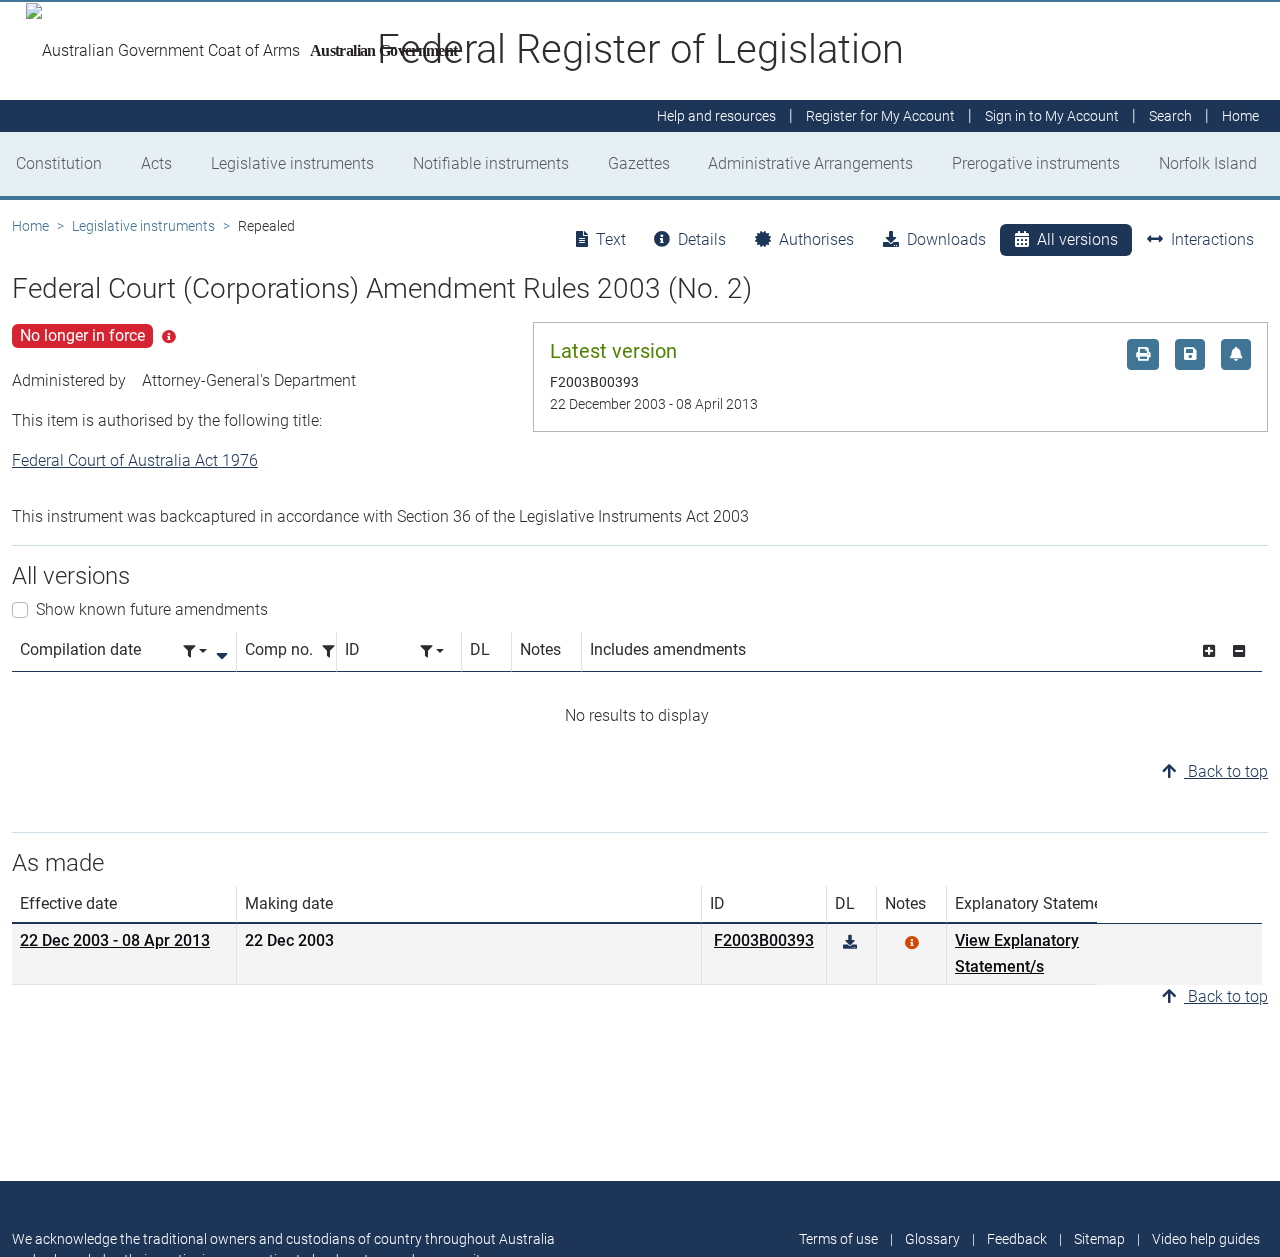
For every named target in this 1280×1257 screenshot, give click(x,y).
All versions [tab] (1077, 239)
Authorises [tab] (816, 239)
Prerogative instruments (1036, 163)
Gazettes (639, 163)
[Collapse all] (1239, 651)
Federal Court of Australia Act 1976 (135, 460)
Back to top (1226, 771)
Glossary (932, 1239)
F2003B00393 (764, 940)
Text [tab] (611, 239)
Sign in (1052, 116)
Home (30, 226)
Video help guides (1206, 1239)
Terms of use (838, 1239)
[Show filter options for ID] (432, 651)
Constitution (59, 163)
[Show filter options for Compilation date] (195, 651)
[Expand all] (1209, 651)
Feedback (1017, 1239)
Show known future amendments (152, 609)
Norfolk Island (1208, 163)
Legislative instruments (292, 163)
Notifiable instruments (491, 163)
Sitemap (1099, 1239)
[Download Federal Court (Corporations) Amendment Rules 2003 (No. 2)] (850, 942)
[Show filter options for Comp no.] (334, 651)
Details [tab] (702, 239)
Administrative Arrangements (810, 163)
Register (880, 116)
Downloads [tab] (946, 239)
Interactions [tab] (1212, 239)
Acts (156, 163)
